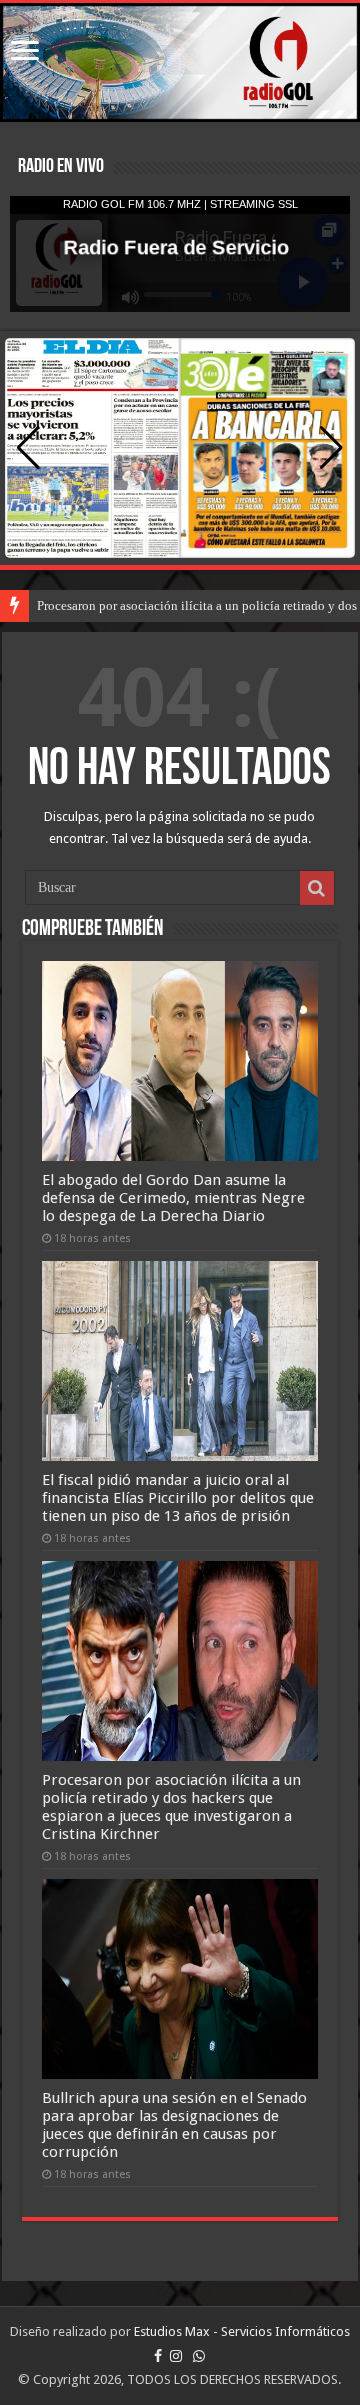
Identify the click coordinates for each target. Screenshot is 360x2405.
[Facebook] (158, 2356)
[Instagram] (176, 2356)
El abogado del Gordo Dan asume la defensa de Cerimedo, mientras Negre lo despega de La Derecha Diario (173, 1198)
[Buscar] (317, 888)
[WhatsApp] (199, 2356)
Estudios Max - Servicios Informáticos (242, 2331)
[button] (331, 448)
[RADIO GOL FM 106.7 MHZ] (180, 62)
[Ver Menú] (25, 52)
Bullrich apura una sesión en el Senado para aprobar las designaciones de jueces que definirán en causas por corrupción (174, 2125)
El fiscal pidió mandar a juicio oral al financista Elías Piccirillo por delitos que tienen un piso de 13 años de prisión (178, 1498)
